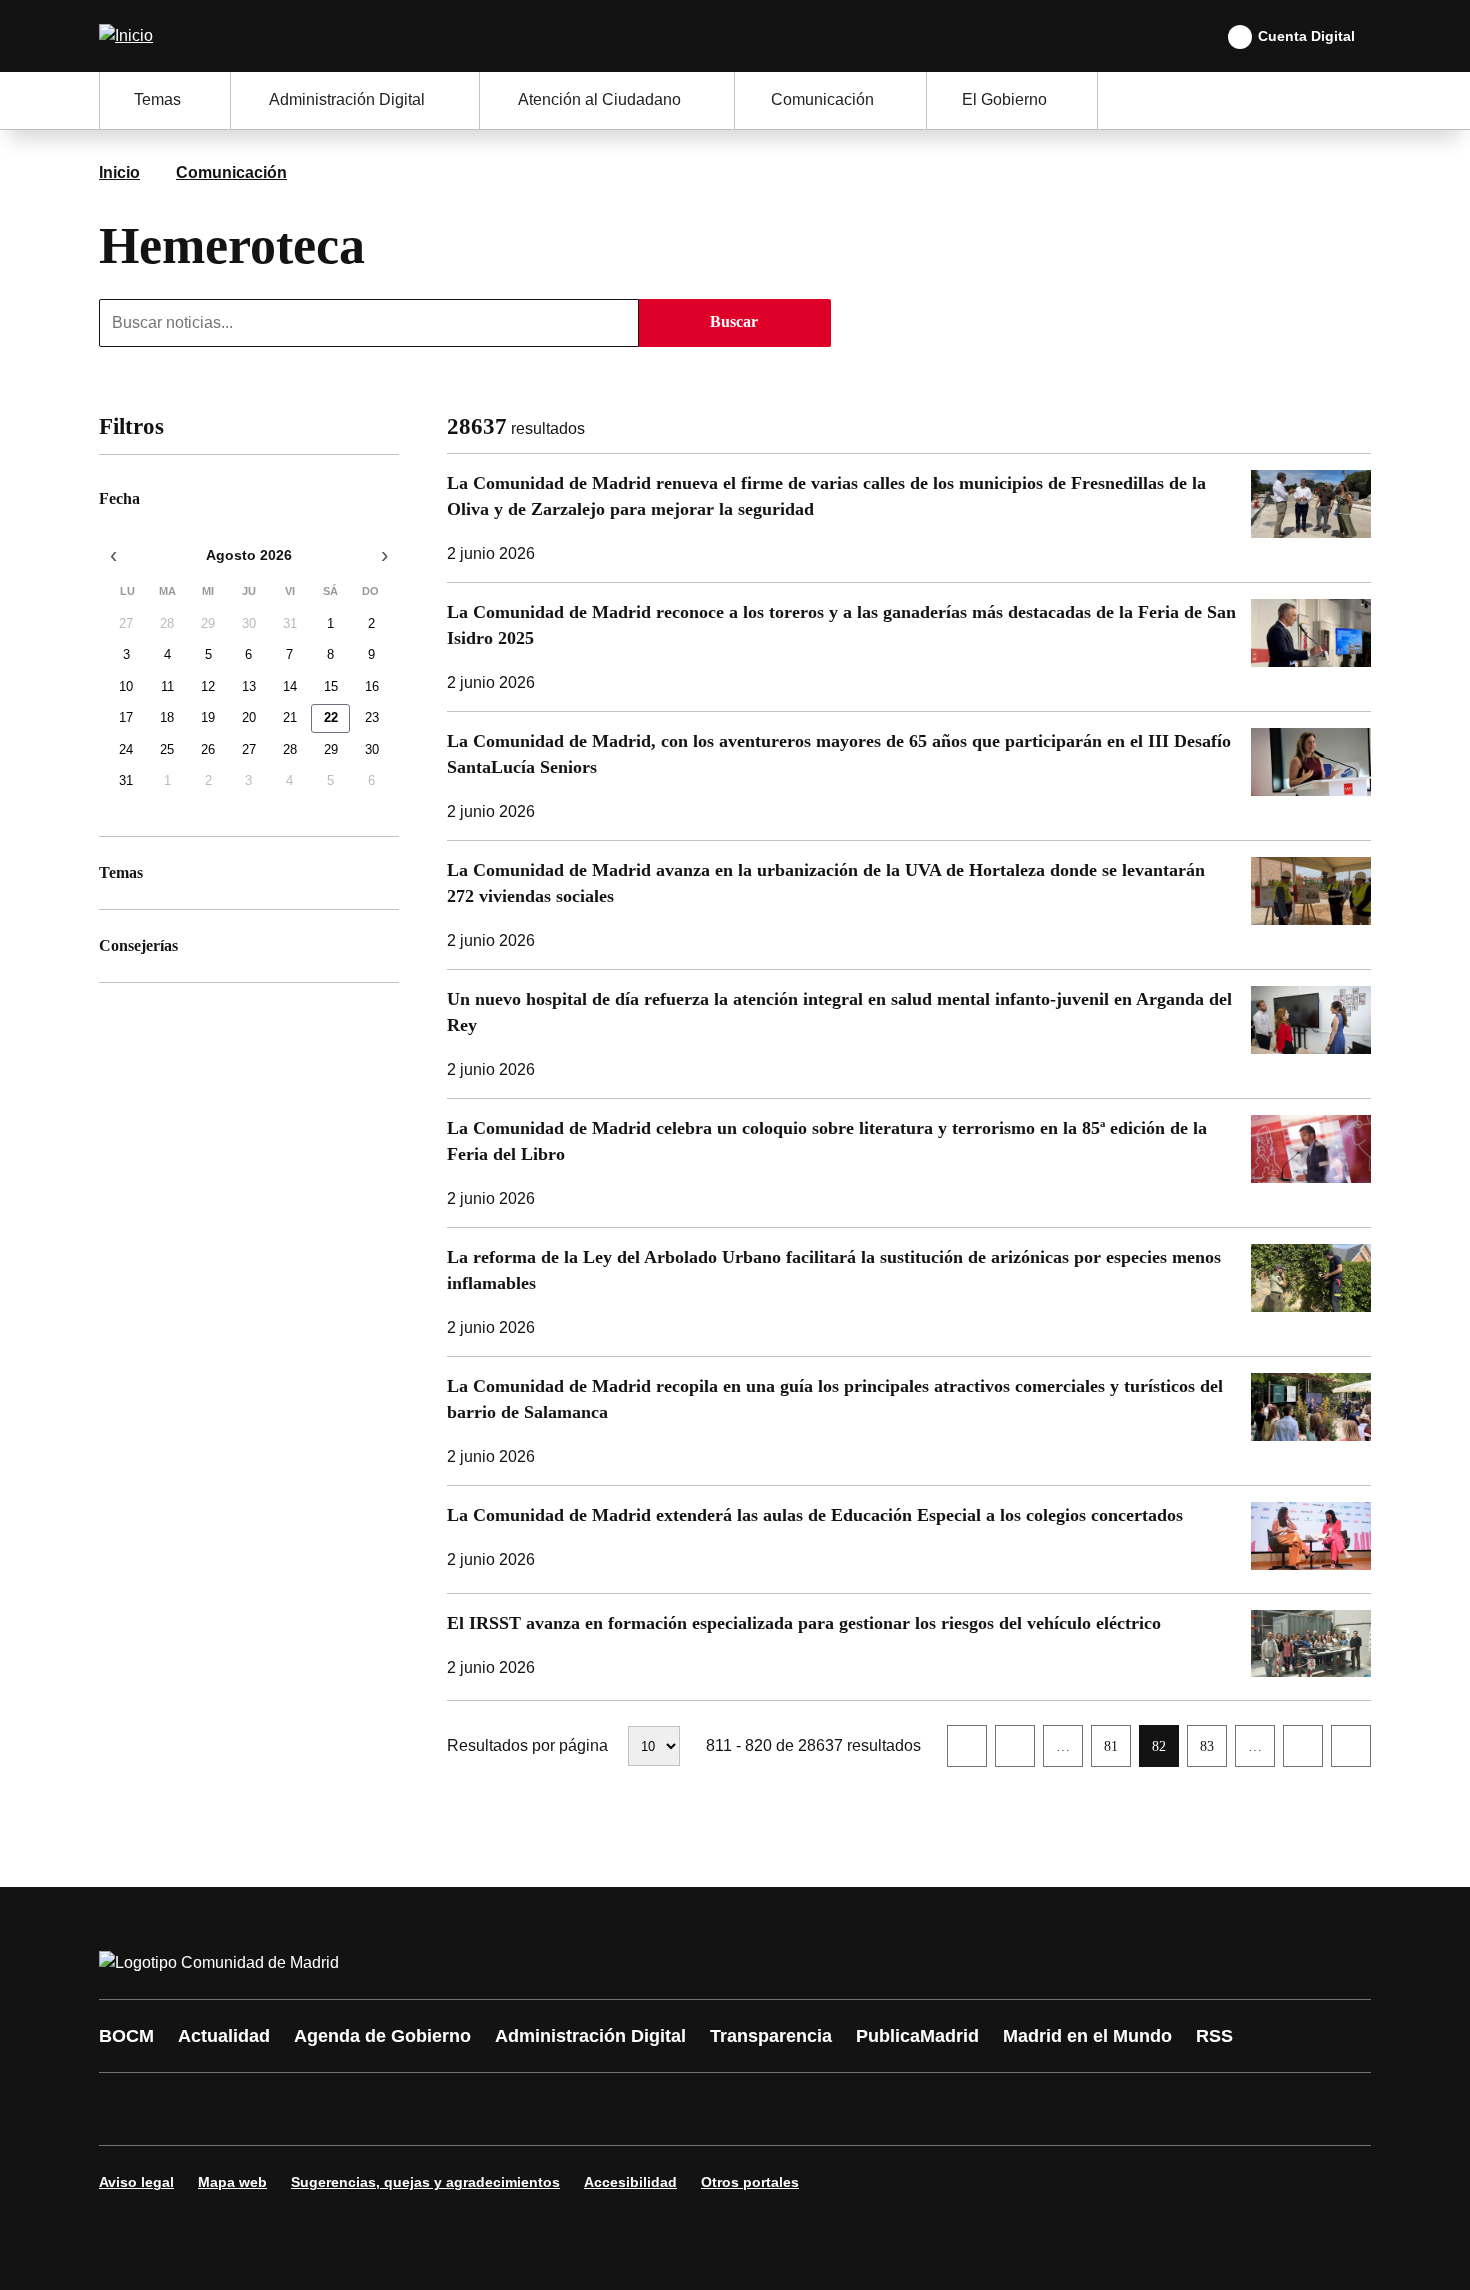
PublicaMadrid (917, 2036)
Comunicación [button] (822, 99)
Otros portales (750, 2182)
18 (167, 717)
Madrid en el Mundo (1087, 2036)
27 (126, 623)
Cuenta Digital (1306, 36)
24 (126, 749)
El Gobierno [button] (1004, 99)
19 (208, 717)
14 (290, 686)
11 (167, 686)
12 (208, 686)
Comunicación (231, 172)
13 (249, 686)
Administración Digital (590, 2036)
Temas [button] (157, 99)
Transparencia (771, 2036)
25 (167, 749)
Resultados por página (527, 1745)
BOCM (126, 2036)
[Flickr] (547, 2109)
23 (372, 717)
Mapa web (232, 2182)
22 (331, 717)
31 (290, 623)
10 (126, 686)
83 (1213, 1752)
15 (331, 686)
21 (290, 717)
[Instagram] (187, 2109)
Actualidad (224, 2036)
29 (208, 623)
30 (249, 623)
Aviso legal (136, 2182)
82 (1165, 1752)
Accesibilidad (630, 2182)
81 (1117, 1752)
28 (167, 623)
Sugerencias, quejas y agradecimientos (425, 2182)
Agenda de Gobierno (382, 2036)
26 (208, 749)
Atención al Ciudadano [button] (599, 99)
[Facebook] (127, 2109)
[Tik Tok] (487, 2109)
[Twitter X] (247, 2109)
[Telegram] (607, 2109)
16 (372, 686)
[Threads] (667, 2109)
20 (249, 717)
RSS (1214, 2036)
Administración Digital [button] (347, 99)
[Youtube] (307, 2109)
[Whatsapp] (427, 2109)
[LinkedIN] (367, 2109)
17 (126, 717)
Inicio (119, 172)
